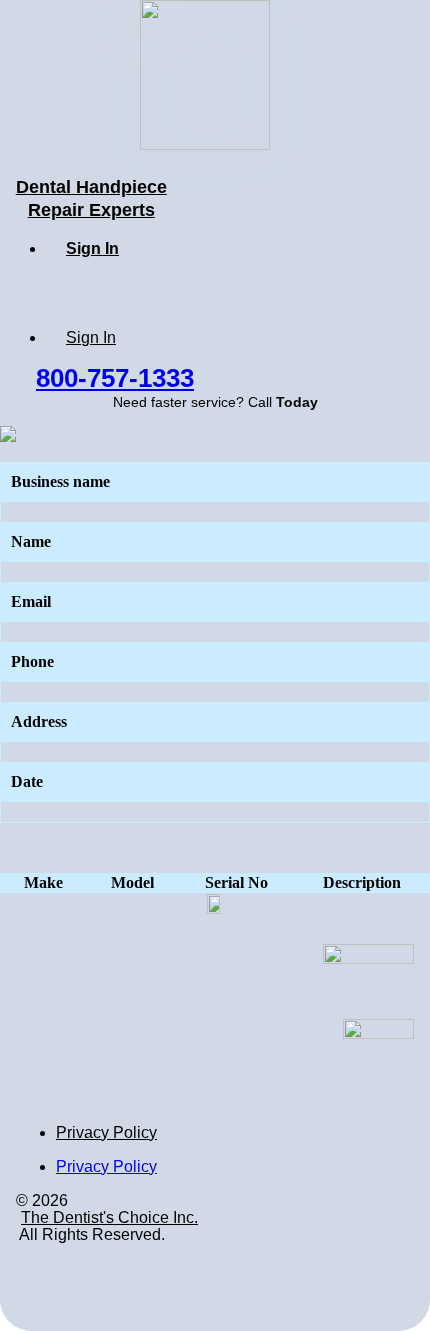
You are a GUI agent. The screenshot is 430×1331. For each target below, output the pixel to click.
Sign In (92, 248)
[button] (115, 377)
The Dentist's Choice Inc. (109, 1217)
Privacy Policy (106, 1132)
